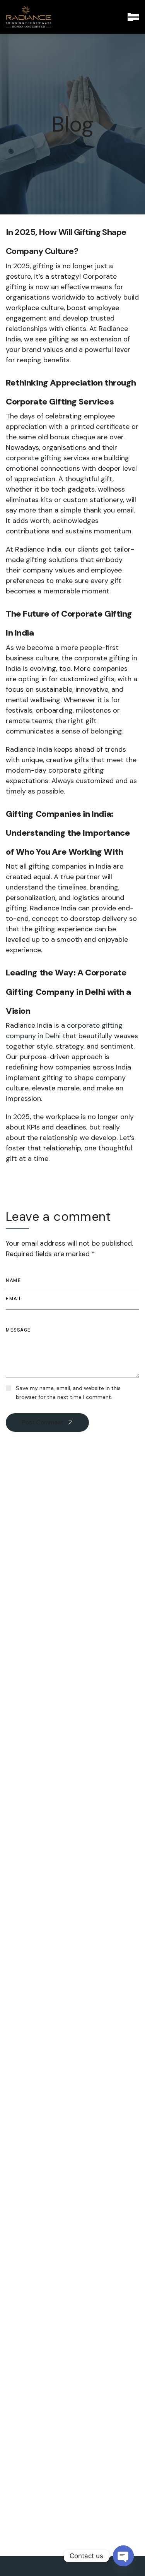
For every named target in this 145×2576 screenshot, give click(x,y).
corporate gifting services (48, 458)
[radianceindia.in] (29, 17)
